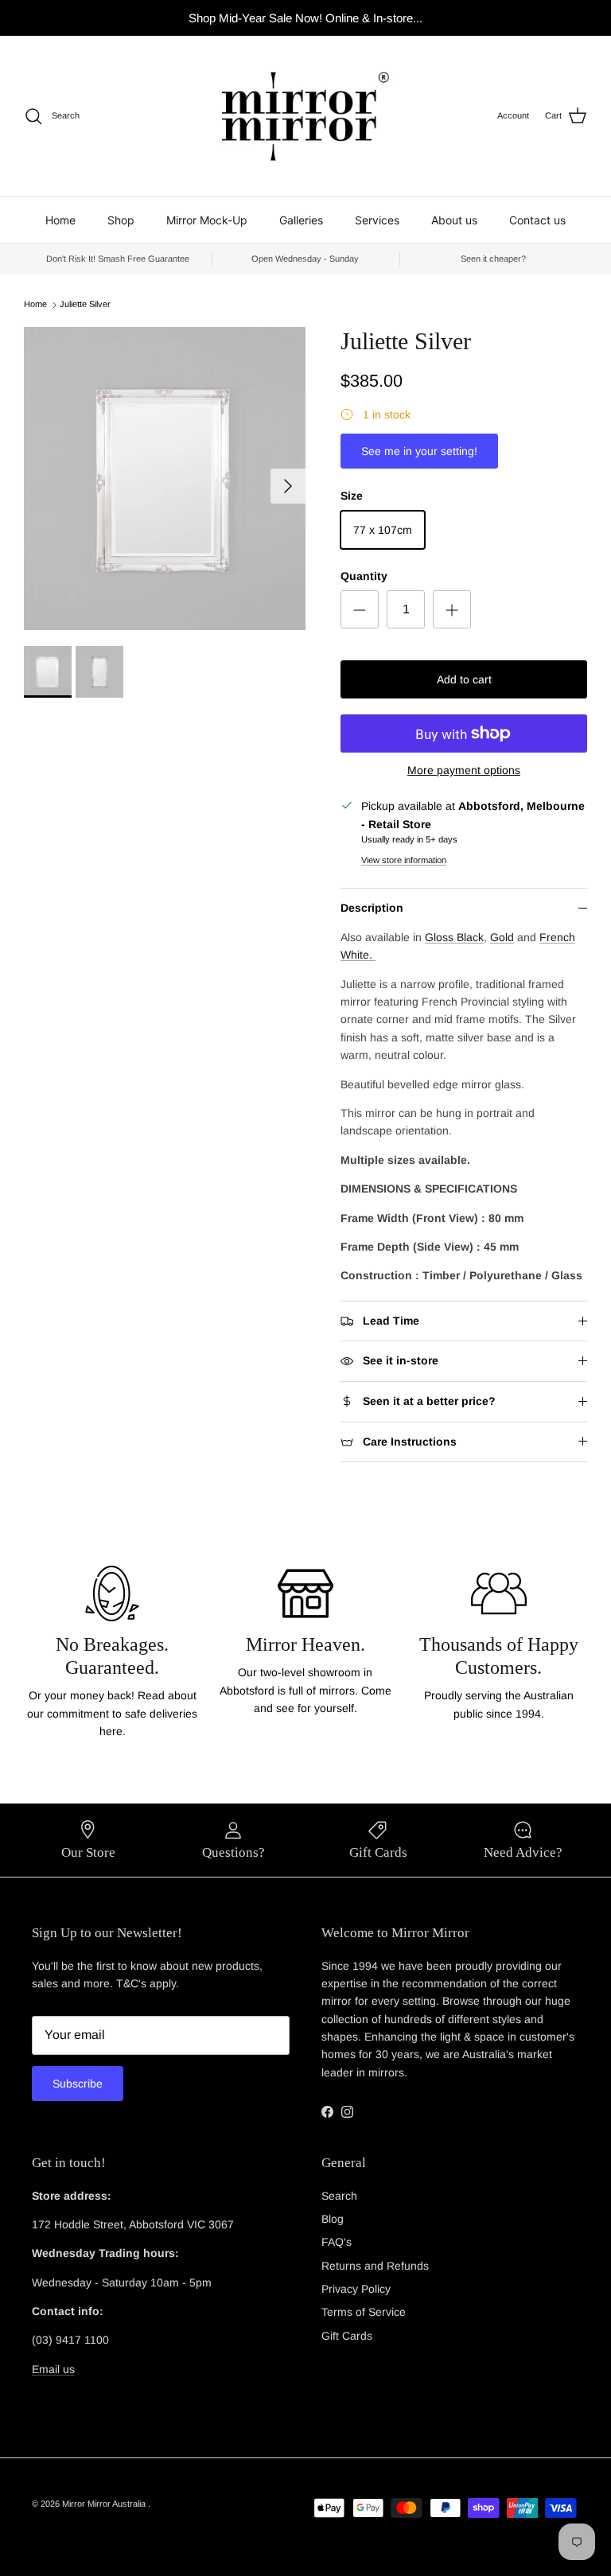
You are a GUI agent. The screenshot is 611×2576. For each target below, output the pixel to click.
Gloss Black (454, 937)
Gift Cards (347, 2336)
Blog (333, 2219)
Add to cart (464, 679)
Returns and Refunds (375, 2266)
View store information (404, 860)
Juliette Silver (85, 305)
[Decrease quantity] (360, 609)
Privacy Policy (356, 2289)
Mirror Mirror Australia (105, 2504)
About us (454, 220)
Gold (502, 937)
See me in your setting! (419, 451)
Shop (121, 220)
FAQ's (337, 2242)
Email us (53, 2369)
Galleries (301, 220)
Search (339, 2196)
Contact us (537, 220)
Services (377, 220)
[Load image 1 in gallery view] (165, 479)
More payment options (464, 770)
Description (372, 908)
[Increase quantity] (452, 609)
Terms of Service (364, 2312)
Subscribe (78, 2084)
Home (60, 220)
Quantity (364, 576)
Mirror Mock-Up (207, 220)
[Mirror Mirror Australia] (305, 116)
